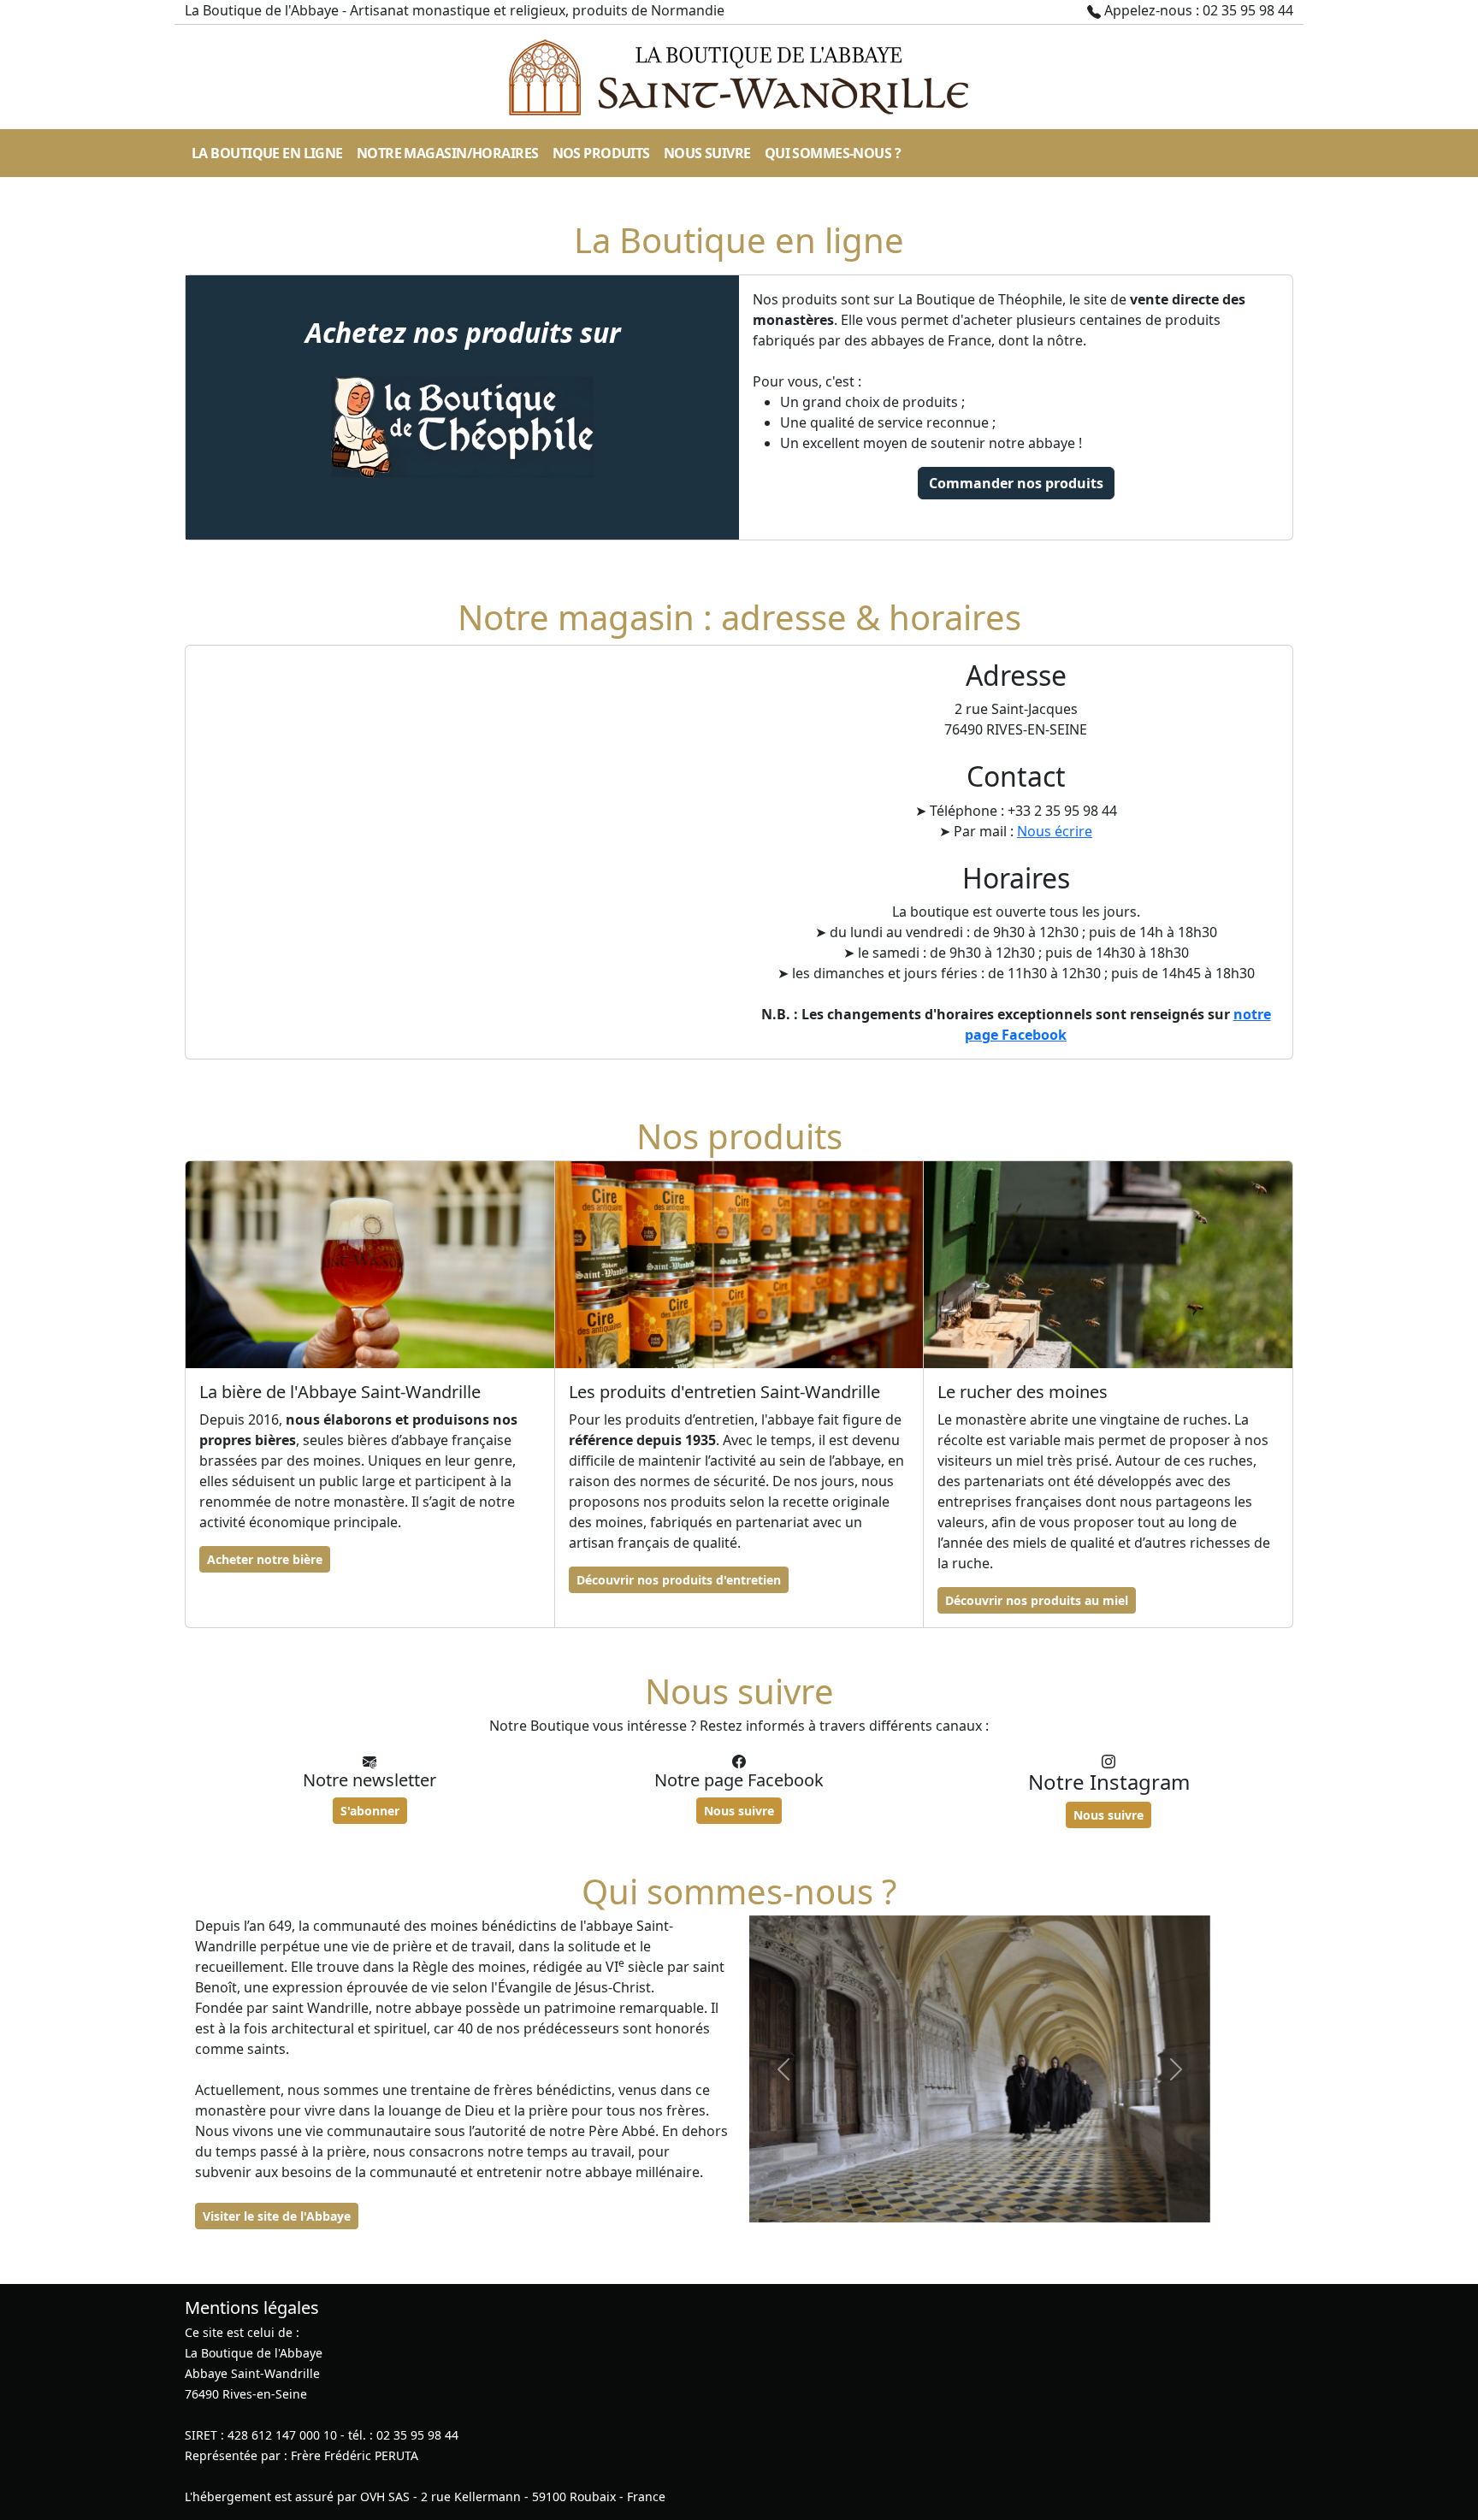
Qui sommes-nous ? (833, 153)
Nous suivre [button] (739, 1811)
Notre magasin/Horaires (448, 153)
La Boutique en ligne (267, 153)
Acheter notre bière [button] (265, 1559)
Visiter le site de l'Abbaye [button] (277, 2216)
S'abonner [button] (370, 1811)
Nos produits (601, 153)
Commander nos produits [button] (1016, 483)
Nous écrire (1055, 831)
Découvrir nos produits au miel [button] (1037, 1600)
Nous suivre (707, 153)
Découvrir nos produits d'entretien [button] (679, 1580)
